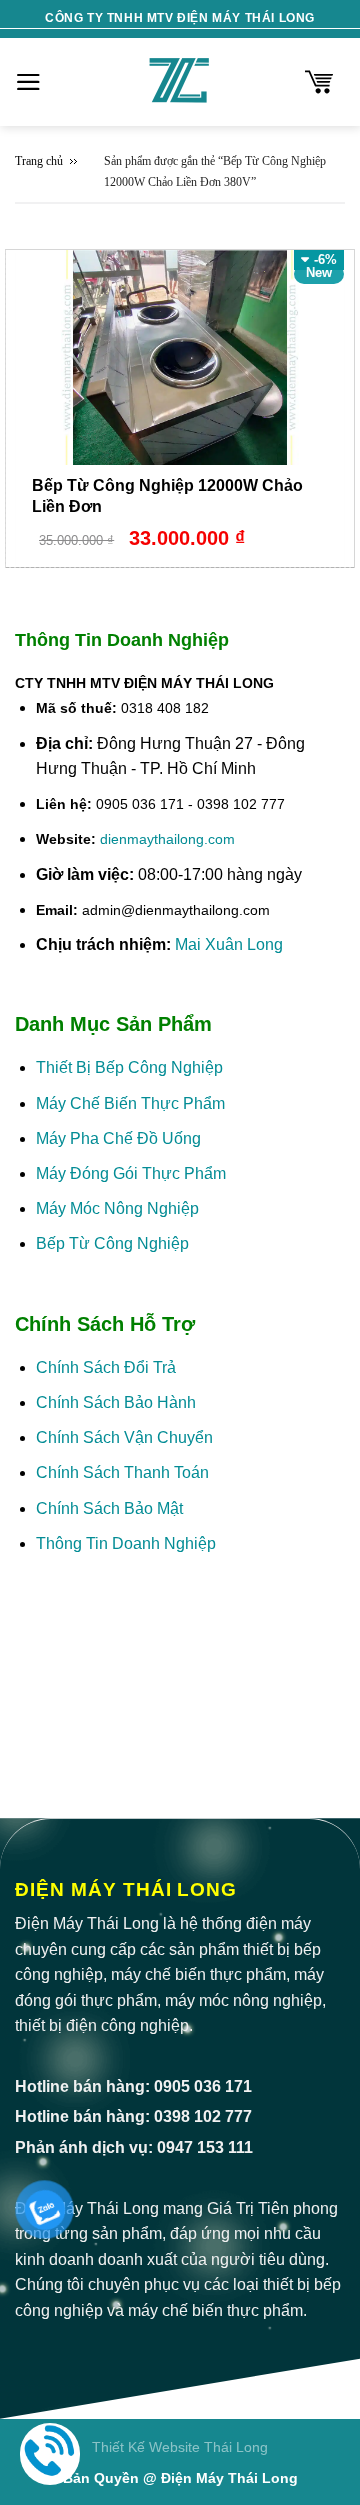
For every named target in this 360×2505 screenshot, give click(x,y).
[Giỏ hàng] (319, 82)
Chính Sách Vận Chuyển (124, 1437)
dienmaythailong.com (167, 839)
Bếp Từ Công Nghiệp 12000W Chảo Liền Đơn (167, 496)
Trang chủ (39, 161)
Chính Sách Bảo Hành (116, 1402)
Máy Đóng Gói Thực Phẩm (131, 1173)
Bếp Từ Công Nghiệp (112, 1243)
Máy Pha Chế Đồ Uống (118, 1138)
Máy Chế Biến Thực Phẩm (130, 1103)
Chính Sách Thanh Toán (122, 1472)
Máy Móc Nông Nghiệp (117, 1208)
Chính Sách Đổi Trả (106, 1367)
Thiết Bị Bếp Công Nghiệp (129, 1067)
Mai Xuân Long (229, 944)
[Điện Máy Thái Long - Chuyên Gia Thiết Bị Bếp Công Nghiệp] (180, 82)
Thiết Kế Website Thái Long (180, 2447)
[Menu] (28, 82)
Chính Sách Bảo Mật (111, 1508)
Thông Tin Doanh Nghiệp (126, 1543)
